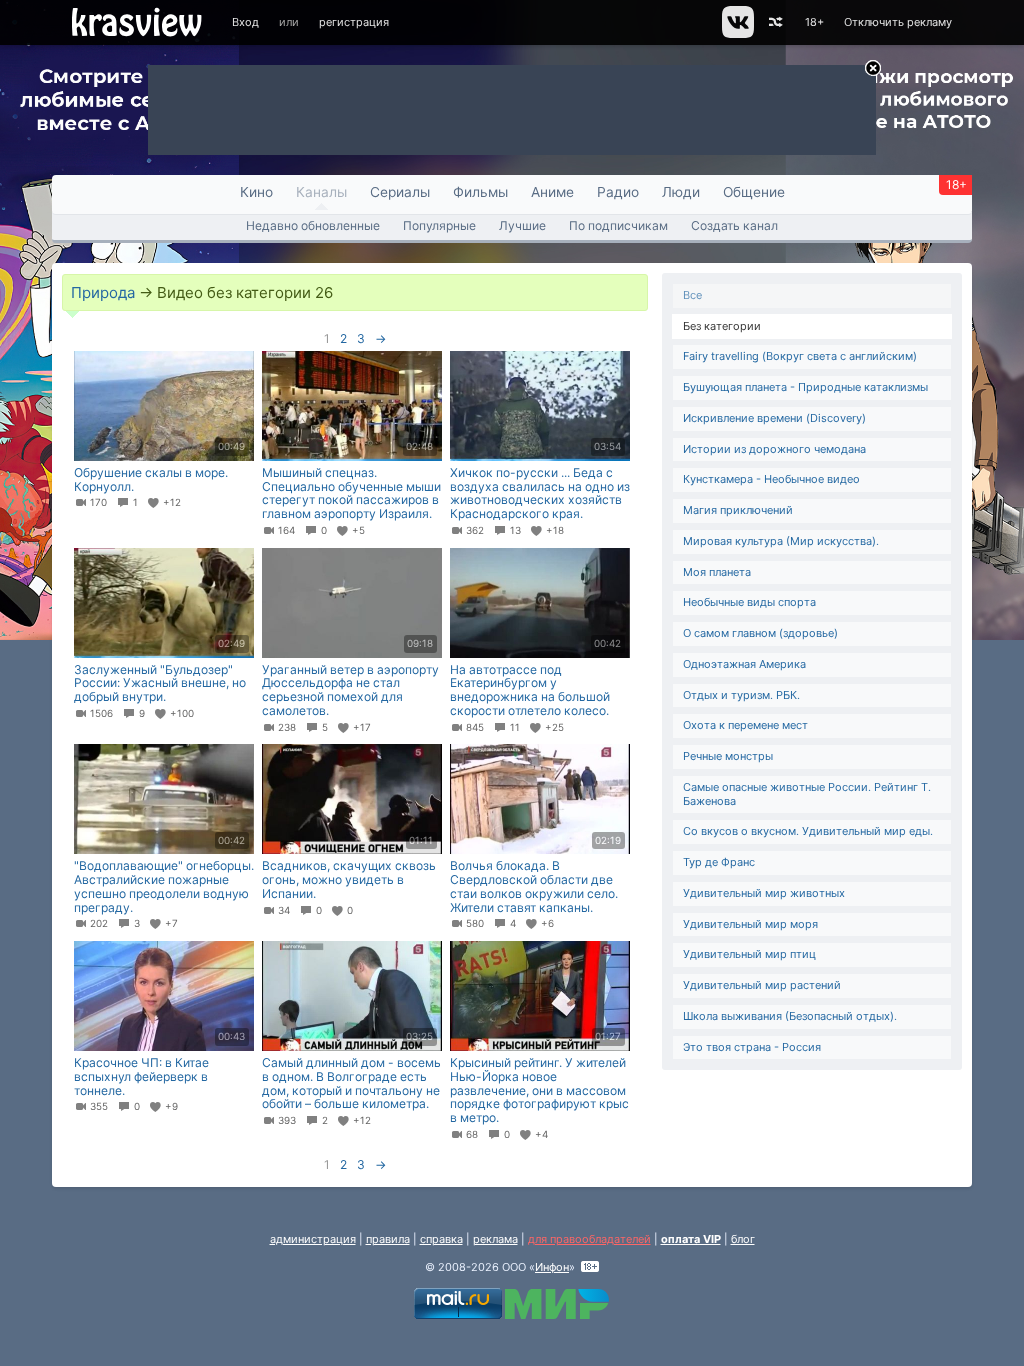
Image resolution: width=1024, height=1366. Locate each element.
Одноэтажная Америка (744, 664)
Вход (245, 22)
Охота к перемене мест (745, 725)
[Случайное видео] (774, 22)
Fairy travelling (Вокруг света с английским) (800, 356)
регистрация (354, 22)
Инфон (552, 1267)
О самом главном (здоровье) (760, 633)
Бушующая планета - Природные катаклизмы (805, 387)
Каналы (321, 192)
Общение (754, 192)
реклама (495, 1239)
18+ (814, 22)
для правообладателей (589, 1239)
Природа (103, 292)
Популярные (439, 225)
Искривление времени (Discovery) (774, 418)
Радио (618, 192)
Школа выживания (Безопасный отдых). (790, 1016)
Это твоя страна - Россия (752, 1047)
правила (388, 1239)
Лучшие (522, 225)
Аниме (552, 192)
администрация (313, 1239)
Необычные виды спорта (749, 602)
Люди (681, 192)
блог (743, 1239)
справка (441, 1239)
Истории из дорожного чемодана (774, 449)
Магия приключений (738, 510)
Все (692, 295)
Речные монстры (728, 756)
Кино (256, 192)
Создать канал (734, 225)
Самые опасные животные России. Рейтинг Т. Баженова (807, 794)
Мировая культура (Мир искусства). (781, 541)
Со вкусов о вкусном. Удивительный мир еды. (808, 831)
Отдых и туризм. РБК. (741, 695)
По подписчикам (618, 225)
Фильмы (480, 192)
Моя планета (717, 572)
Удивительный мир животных (764, 893)
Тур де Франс (719, 862)
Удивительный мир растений (762, 985)
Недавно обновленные (313, 225)
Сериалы (400, 192)
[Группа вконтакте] (736, 34)
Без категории (722, 326)
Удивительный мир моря (750, 924)
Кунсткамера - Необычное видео (771, 479)
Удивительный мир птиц (749, 954)
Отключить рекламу (898, 22)
